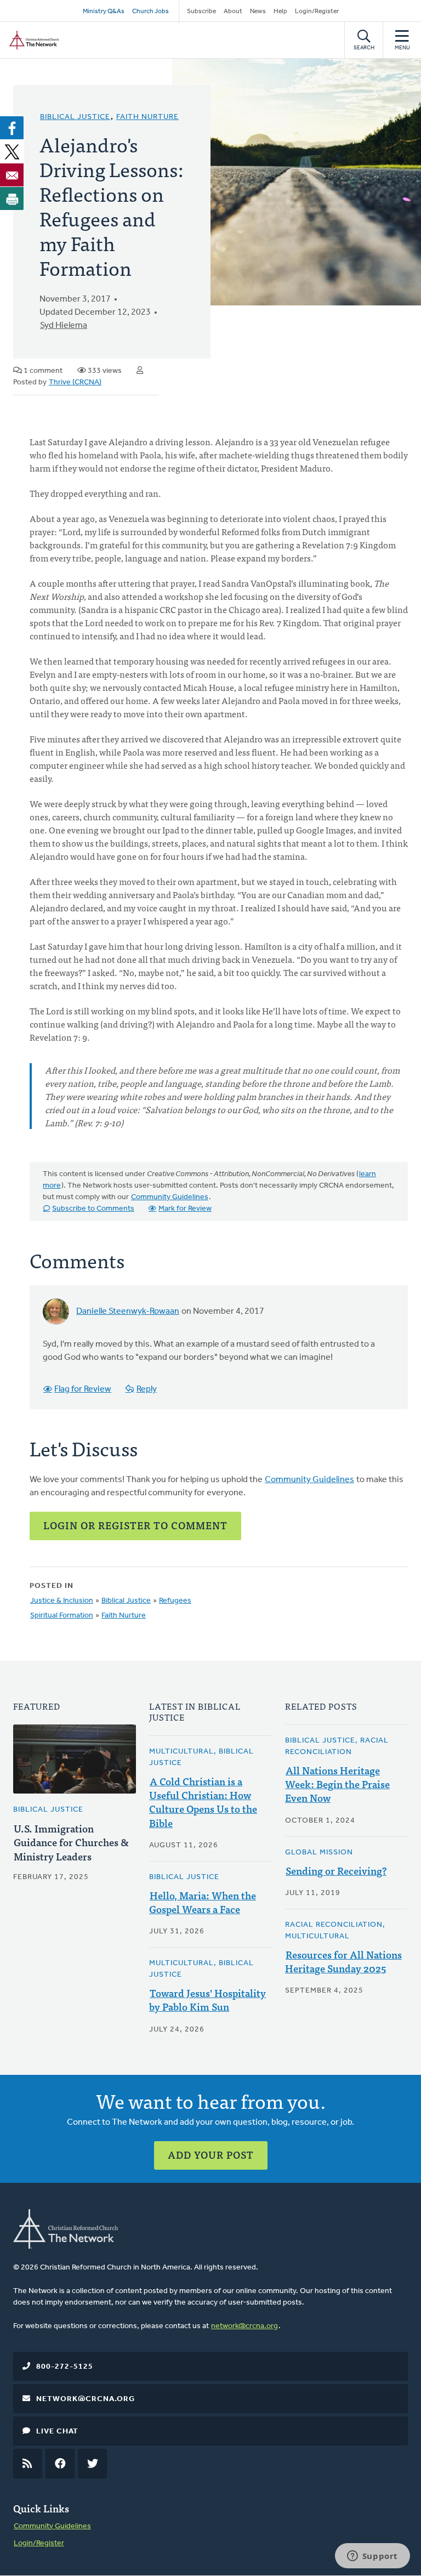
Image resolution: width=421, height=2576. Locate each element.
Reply (147, 1389)
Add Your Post (211, 2155)
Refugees (175, 1601)
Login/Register (317, 12)
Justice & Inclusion (62, 1601)
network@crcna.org (244, 2326)
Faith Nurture (147, 117)
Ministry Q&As (104, 12)
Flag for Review (83, 1389)
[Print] (12, 198)
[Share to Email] (12, 175)
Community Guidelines (170, 1197)
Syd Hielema (64, 326)
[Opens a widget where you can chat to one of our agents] (372, 2557)
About (233, 12)
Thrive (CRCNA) (75, 382)
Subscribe (201, 12)
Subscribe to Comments (93, 1209)
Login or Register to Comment (135, 1525)
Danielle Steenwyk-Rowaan (128, 1312)
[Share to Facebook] (12, 128)
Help (280, 12)
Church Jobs (150, 12)
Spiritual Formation (62, 1616)
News (258, 12)
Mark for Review (185, 1209)
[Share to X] (12, 151)
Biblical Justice (75, 117)
